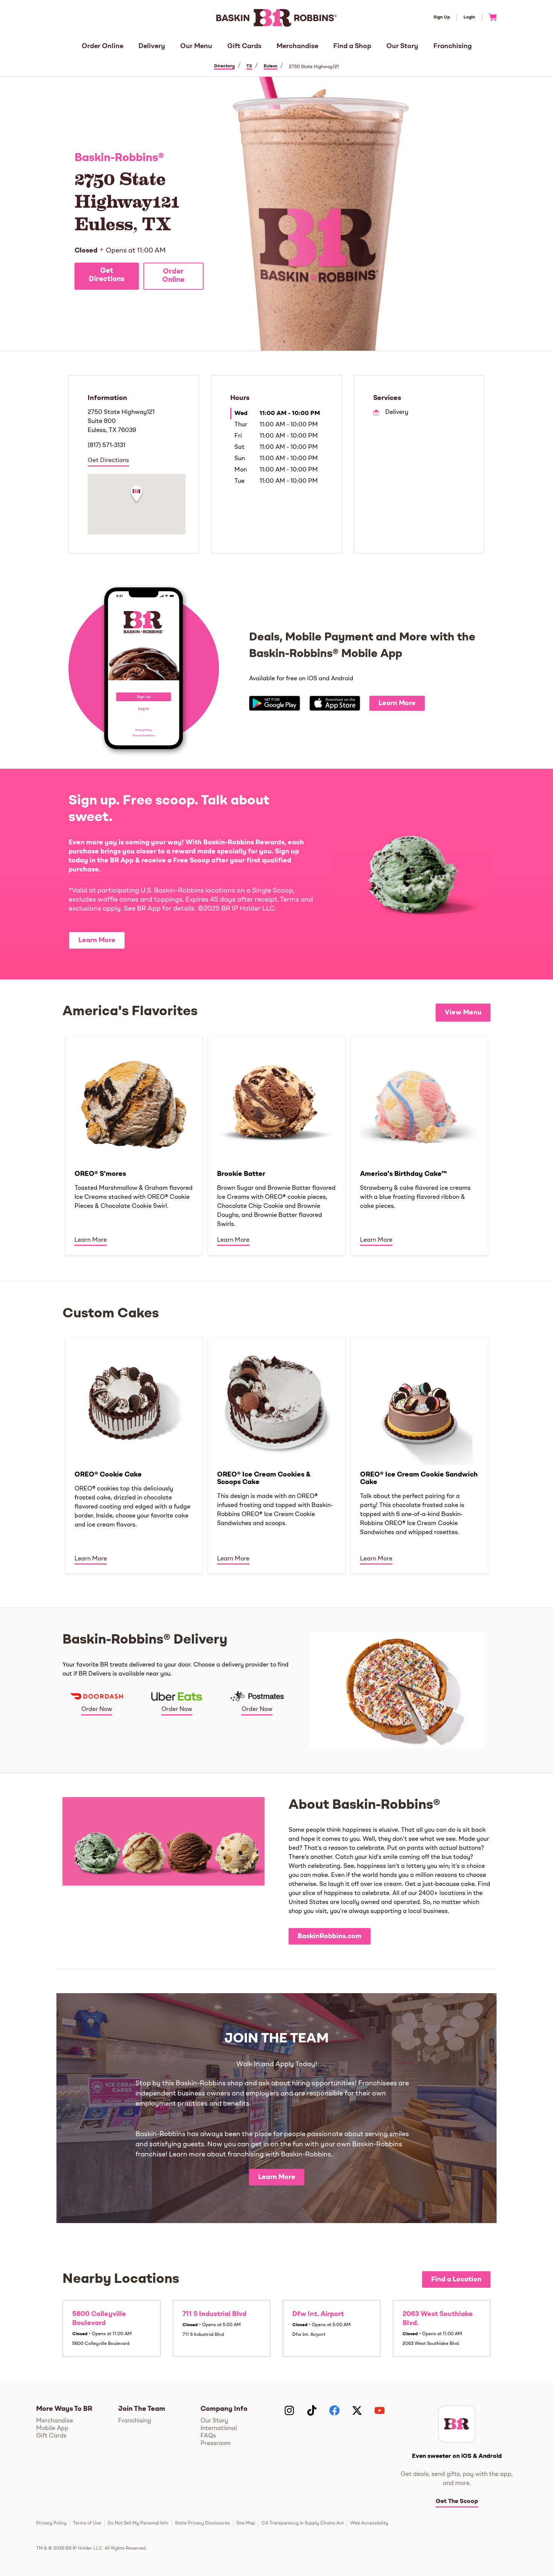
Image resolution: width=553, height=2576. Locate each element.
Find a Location (456, 2279)
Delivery (152, 46)
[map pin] (137, 495)
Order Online (103, 46)
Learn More (397, 703)
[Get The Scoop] (457, 2424)
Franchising (453, 46)
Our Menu (196, 46)
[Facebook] (334, 2410)
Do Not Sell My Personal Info (138, 2523)
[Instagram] (289, 2410)
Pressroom (216, 2444)
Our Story (402, 46)
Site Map (246, 2523)
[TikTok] (312, 2410)
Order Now (97, 1709)
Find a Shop (352, 46)
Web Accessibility (369, 2523)
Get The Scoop (457, 2501)
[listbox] (276, 1145)
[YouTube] (380, 2410)
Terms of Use (87, 2523)
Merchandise (297, 46)
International (219, 2428)
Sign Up (442, 17)
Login (469, 17)
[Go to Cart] (490, 17)
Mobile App (52, 2428)
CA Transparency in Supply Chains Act (303, 2523)
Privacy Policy (51, 2523)
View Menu (463, 1013)
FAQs (208, 2436)
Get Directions (107, 275)
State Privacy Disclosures (202, 2523)
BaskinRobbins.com (330, 1936)
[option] (134, 1145)
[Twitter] (357, 2410)
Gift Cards (244, 46)
